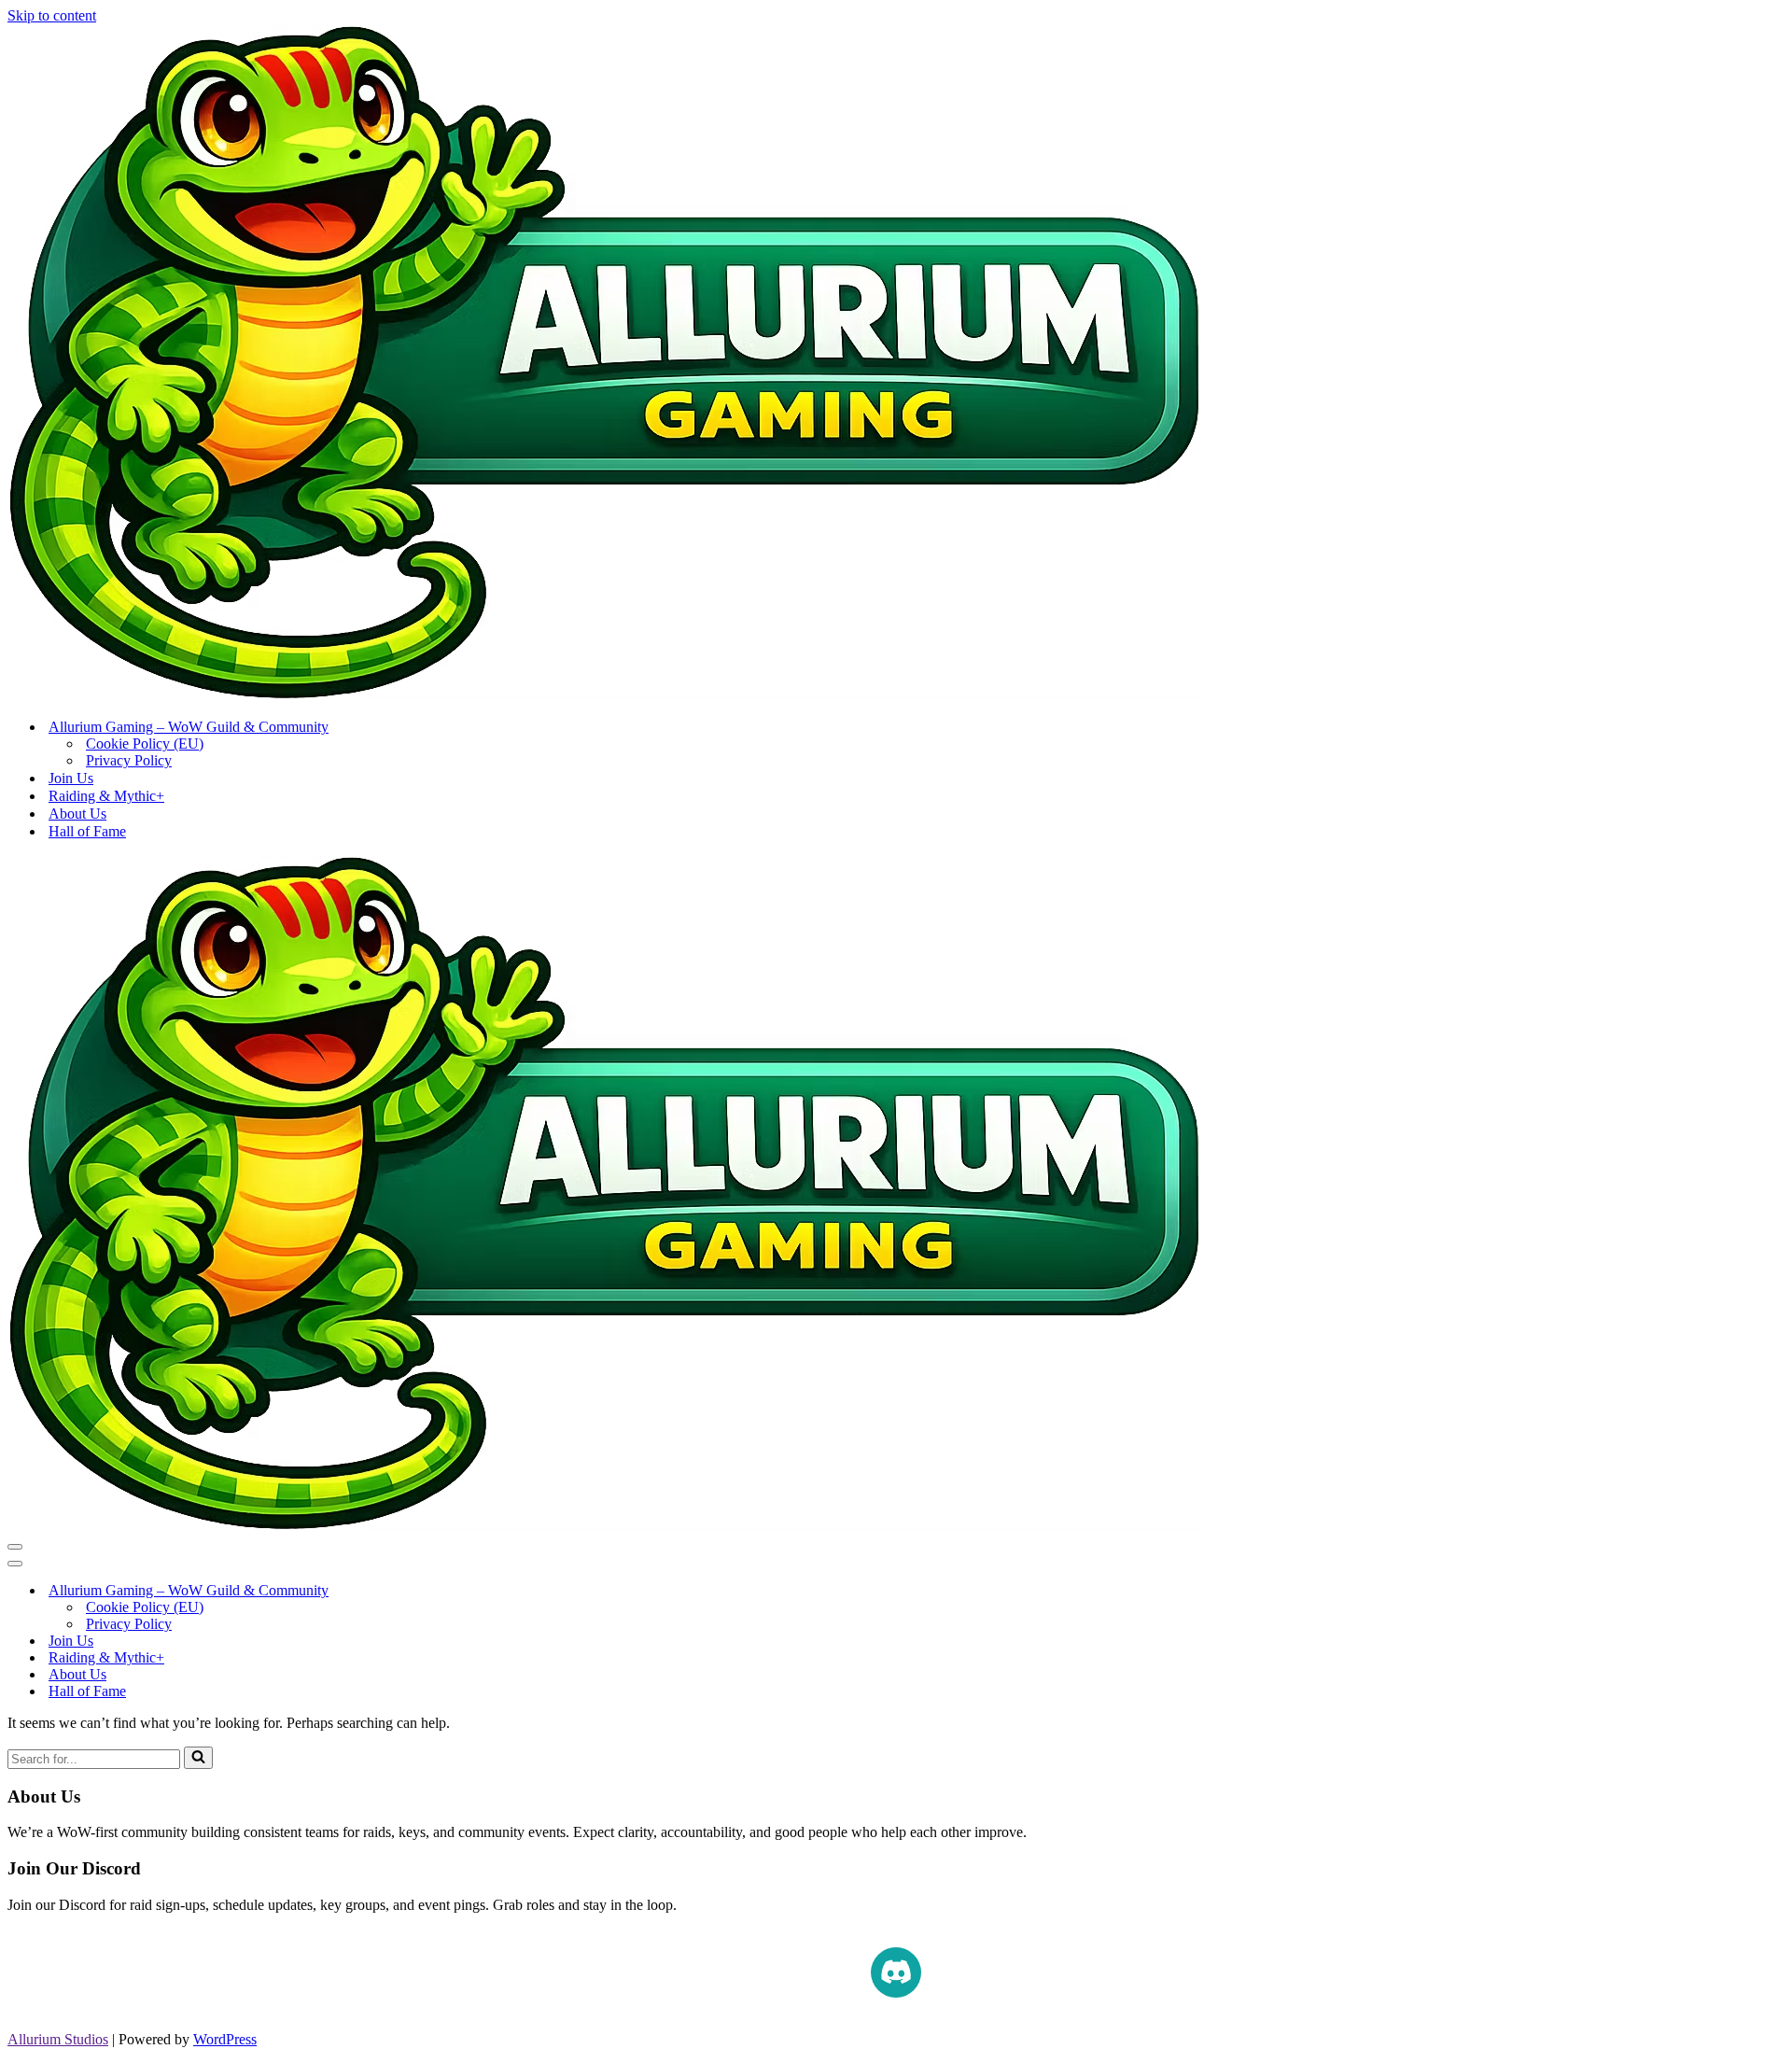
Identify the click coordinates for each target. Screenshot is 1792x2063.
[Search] (198, 1758)
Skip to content (52, 15)
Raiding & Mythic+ (106, 796)
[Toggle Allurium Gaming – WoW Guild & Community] (334, 1591)
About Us (77, 814)
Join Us (71, 778)
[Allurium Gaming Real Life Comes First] (604, 694)
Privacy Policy (129, 760)
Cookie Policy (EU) (145, 744)
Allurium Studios (58, 2039)
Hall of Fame (87, 831)
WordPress (225, 2039)
